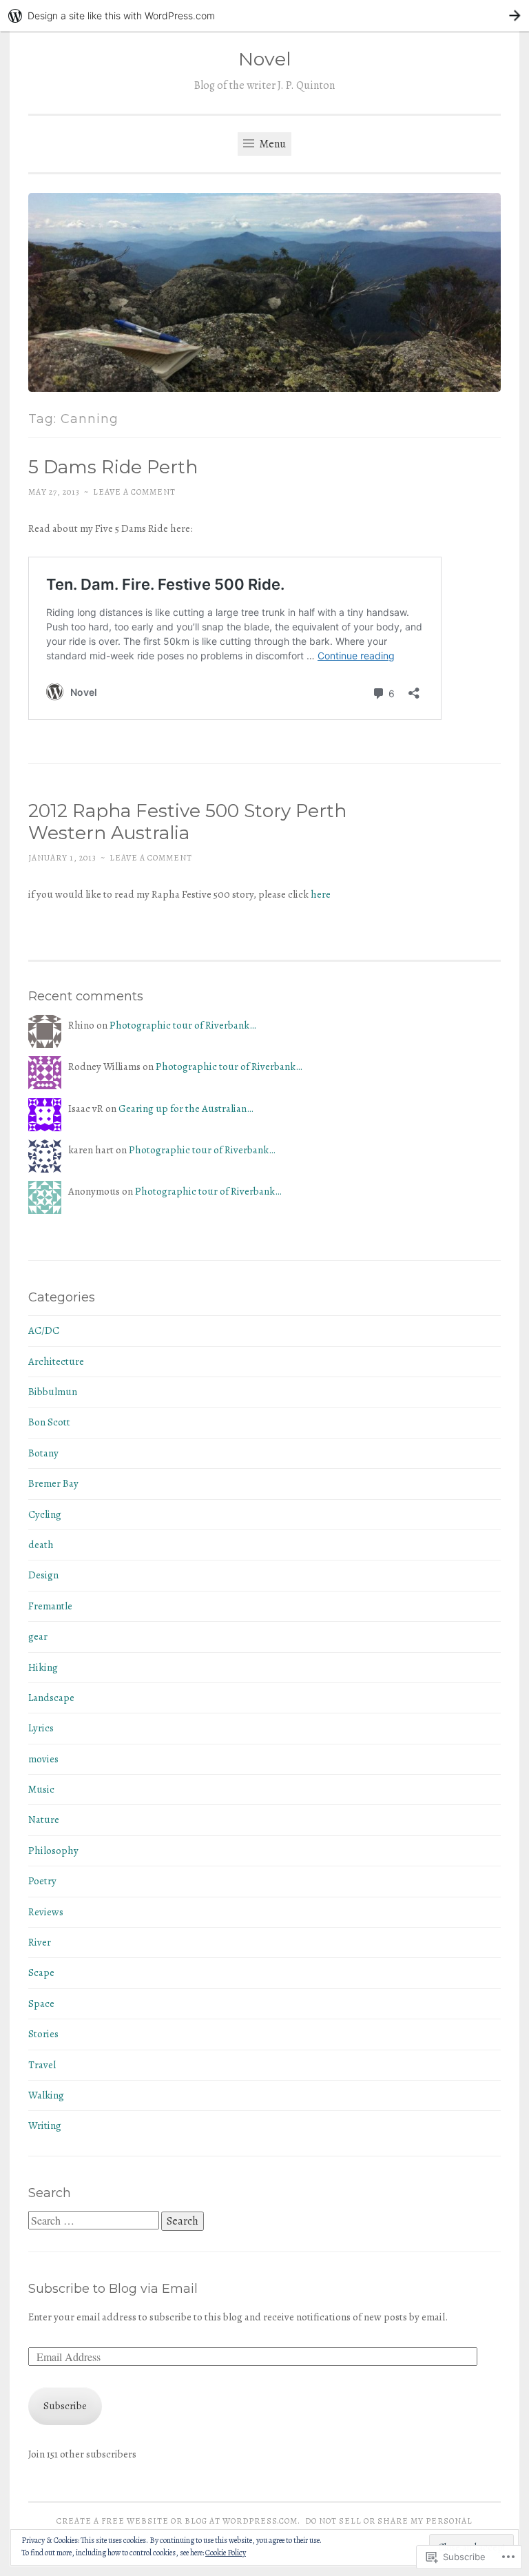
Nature (44, 1820)
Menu (271, 144)
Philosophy (53, 1851)
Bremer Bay (53, 1483)
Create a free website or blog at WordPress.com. (178, 2521)
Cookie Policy (226, 2553)
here (321, 894)
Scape (41, 1972)
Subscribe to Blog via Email (113, 2289)
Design (43, 1575)
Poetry (42, 1881)
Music (41, 1789)
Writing (45, 2125)
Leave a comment (134, 492)
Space (41, 2003)
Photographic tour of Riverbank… (183, 1025)
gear (38, 1636)
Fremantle (50, 1606)
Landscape (51, 1698)
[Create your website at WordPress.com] (264, 16)
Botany (43, 1453)
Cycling (45, 1514)
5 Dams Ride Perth (113, 467)
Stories (43, 2034)
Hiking (43, 1667)
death (41, 1545)
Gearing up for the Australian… (186, 1109)
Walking (46, 2095)
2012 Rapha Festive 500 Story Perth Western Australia (187, 822)
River (40, 1942)
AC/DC (44, 1330)
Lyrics (41, 1728)
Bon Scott (49, 1422)
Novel (265, 59)
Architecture (56, 1361)
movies (43, 1759)
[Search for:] (95, 2221)
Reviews (46, 1912)
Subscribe (65, 2406)
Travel (42, 2065)
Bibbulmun (53, 1392)
